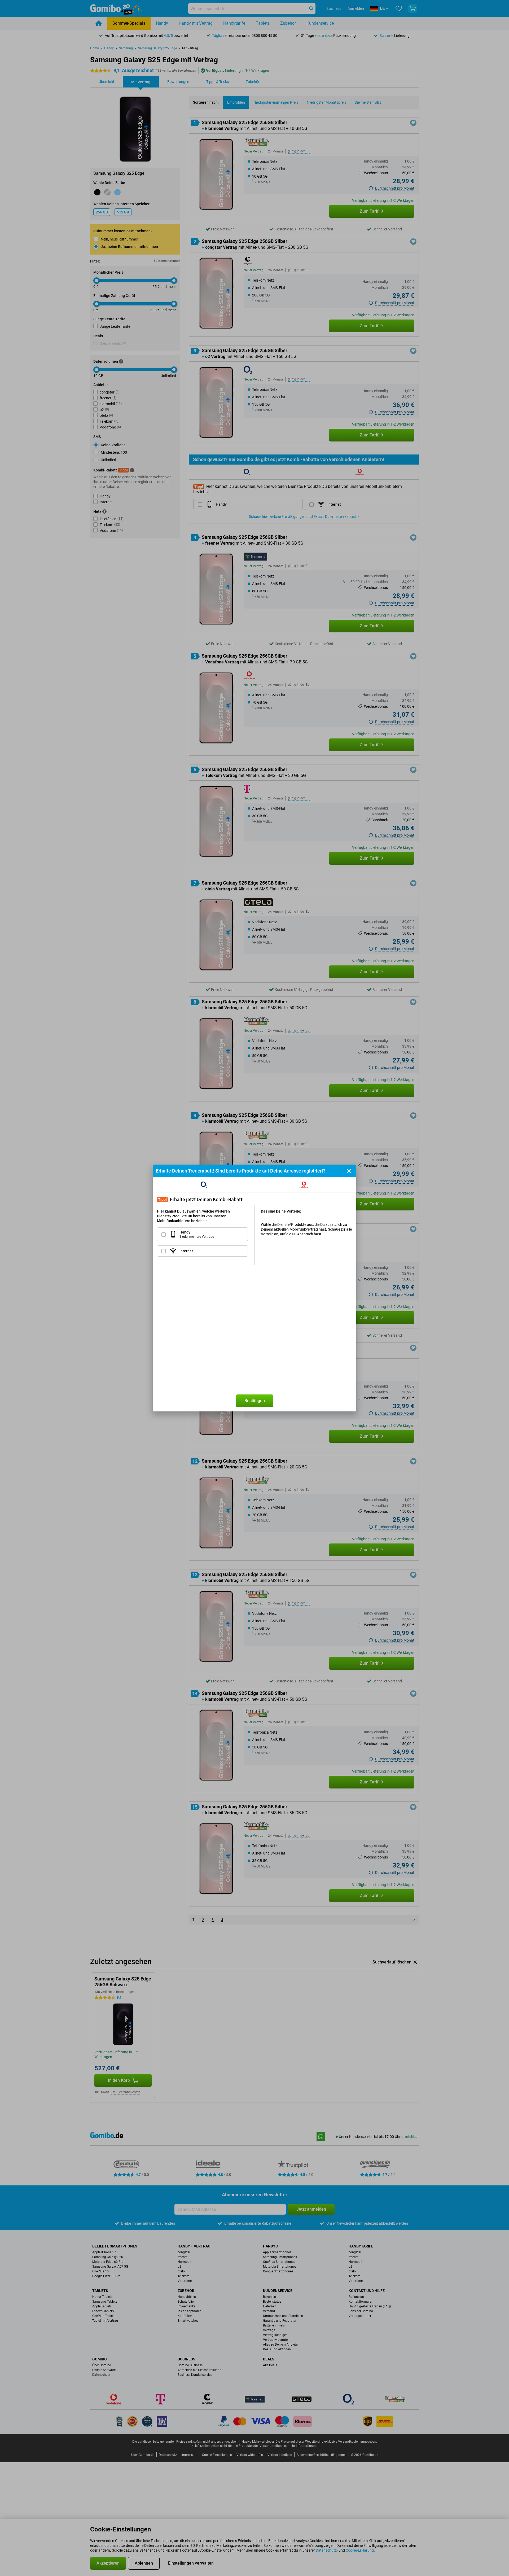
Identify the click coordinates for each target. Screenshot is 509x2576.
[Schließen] (349, 1171)
